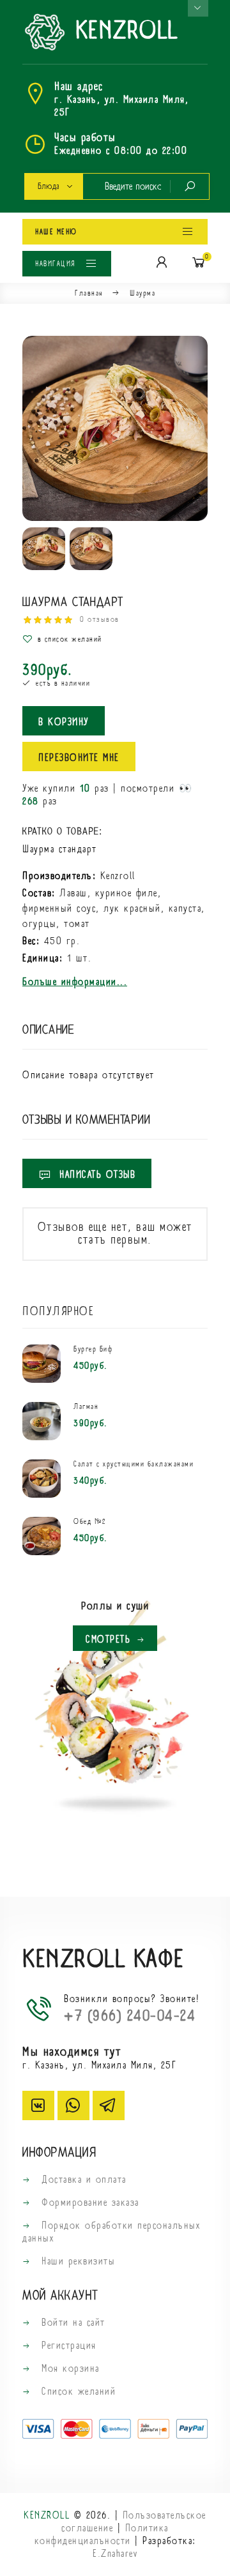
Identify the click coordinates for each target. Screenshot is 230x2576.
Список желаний (77, 2391)
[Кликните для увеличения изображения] (115, 428)
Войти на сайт (72, 2323)
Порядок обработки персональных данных (111, 2232)
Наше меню (56, 232)
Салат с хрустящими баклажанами (134, 1465)
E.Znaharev (115, 2554)
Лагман (86, 1407)
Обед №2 (90, 1522)
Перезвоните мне (79, 758)
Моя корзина (69, 2369)
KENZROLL (123, 32)
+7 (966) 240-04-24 (130, 2016)
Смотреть (108, 1639)
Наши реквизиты (76, 2261)
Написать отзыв (96, 1175)
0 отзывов (100, 620)
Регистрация (67, 2346)
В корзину (64, 722)
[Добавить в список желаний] (115, 639)
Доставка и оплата (82, 2180)
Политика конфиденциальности (102, 2535)
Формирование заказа (88, 2203)
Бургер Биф (93, 1350)
